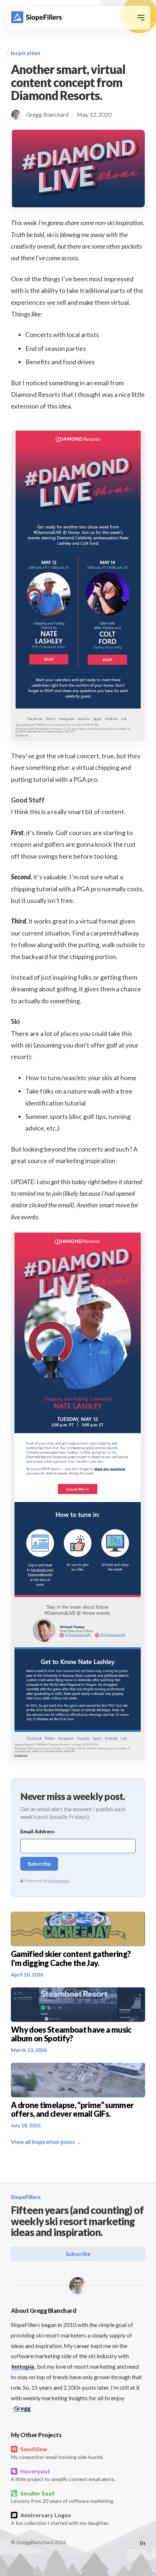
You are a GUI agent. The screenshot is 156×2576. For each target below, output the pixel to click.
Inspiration (26, 53)
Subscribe (78, 2254)
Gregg (22, 2408)
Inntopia (23, 2366)
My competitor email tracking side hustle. (57, 2453)
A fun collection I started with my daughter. (60, 2519)
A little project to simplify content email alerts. (63, 2475)
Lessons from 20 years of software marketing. (63, 2497)
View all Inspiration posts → (46, 2142)
